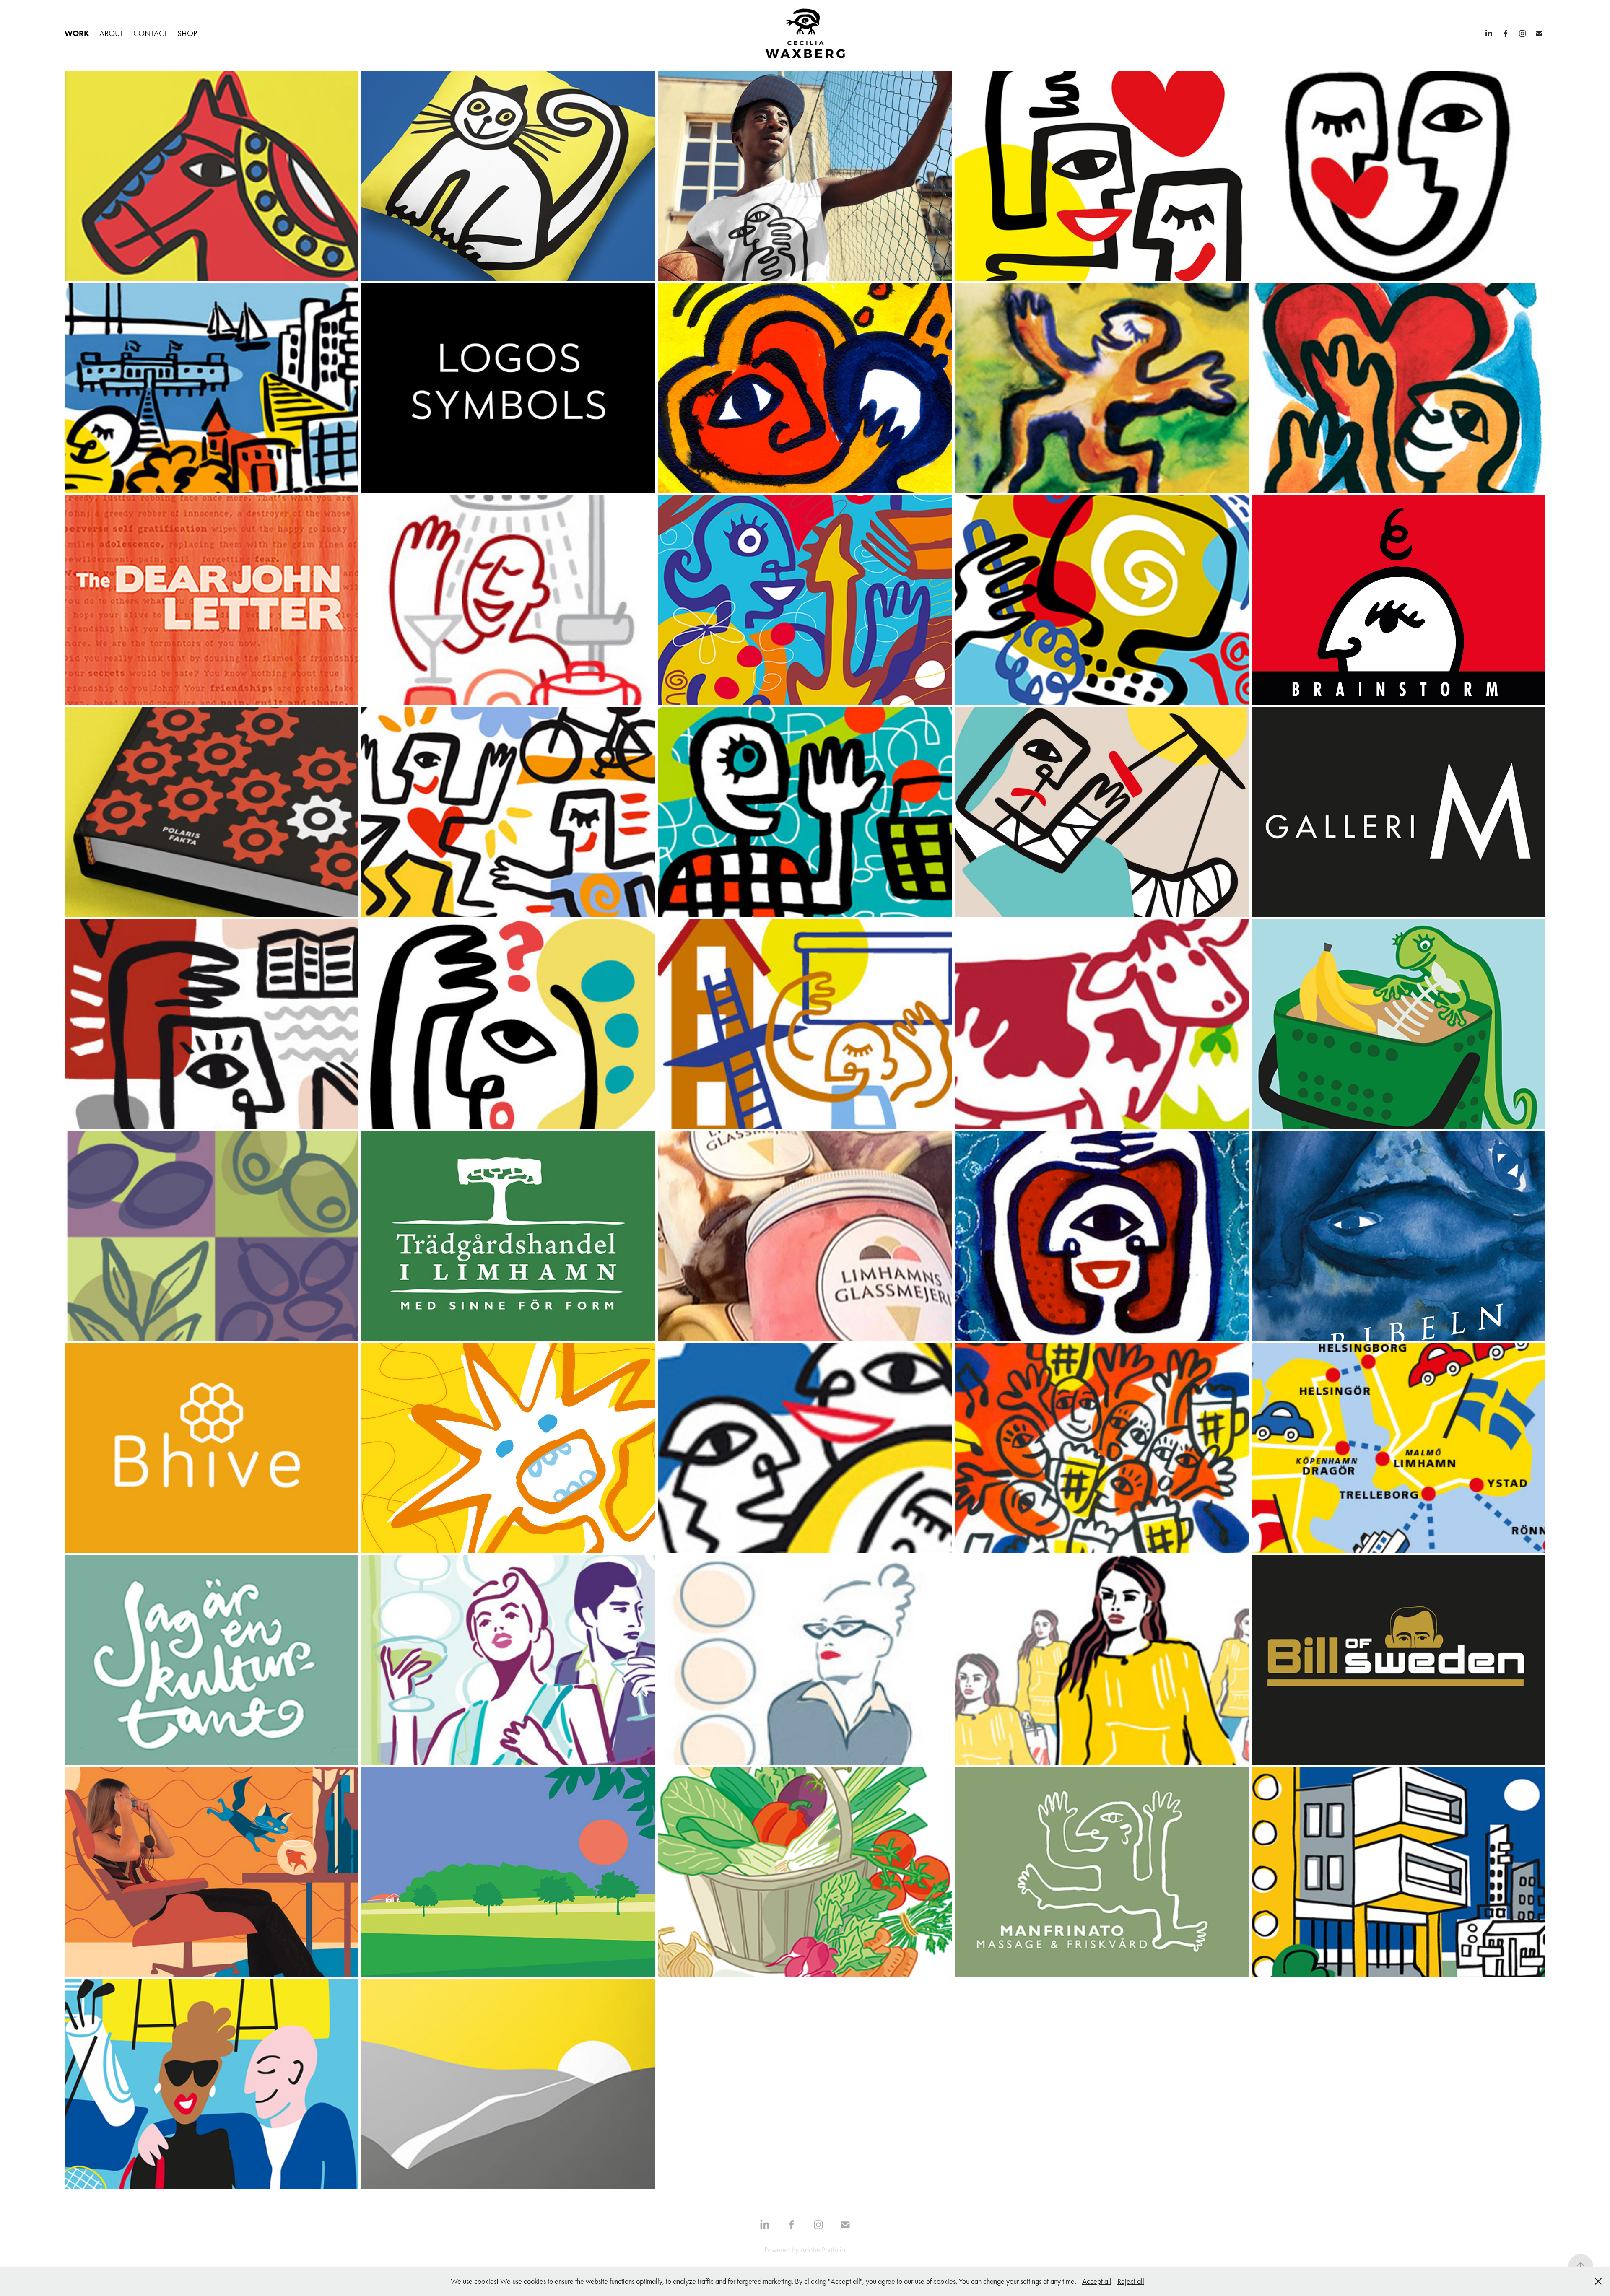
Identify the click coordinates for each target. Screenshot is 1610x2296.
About (111, 33)
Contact (150, 33)
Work (77, 33)
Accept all (1097, 2281)
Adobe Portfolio (823, 2250)
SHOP (187, 33)
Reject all (1131, 2281)
